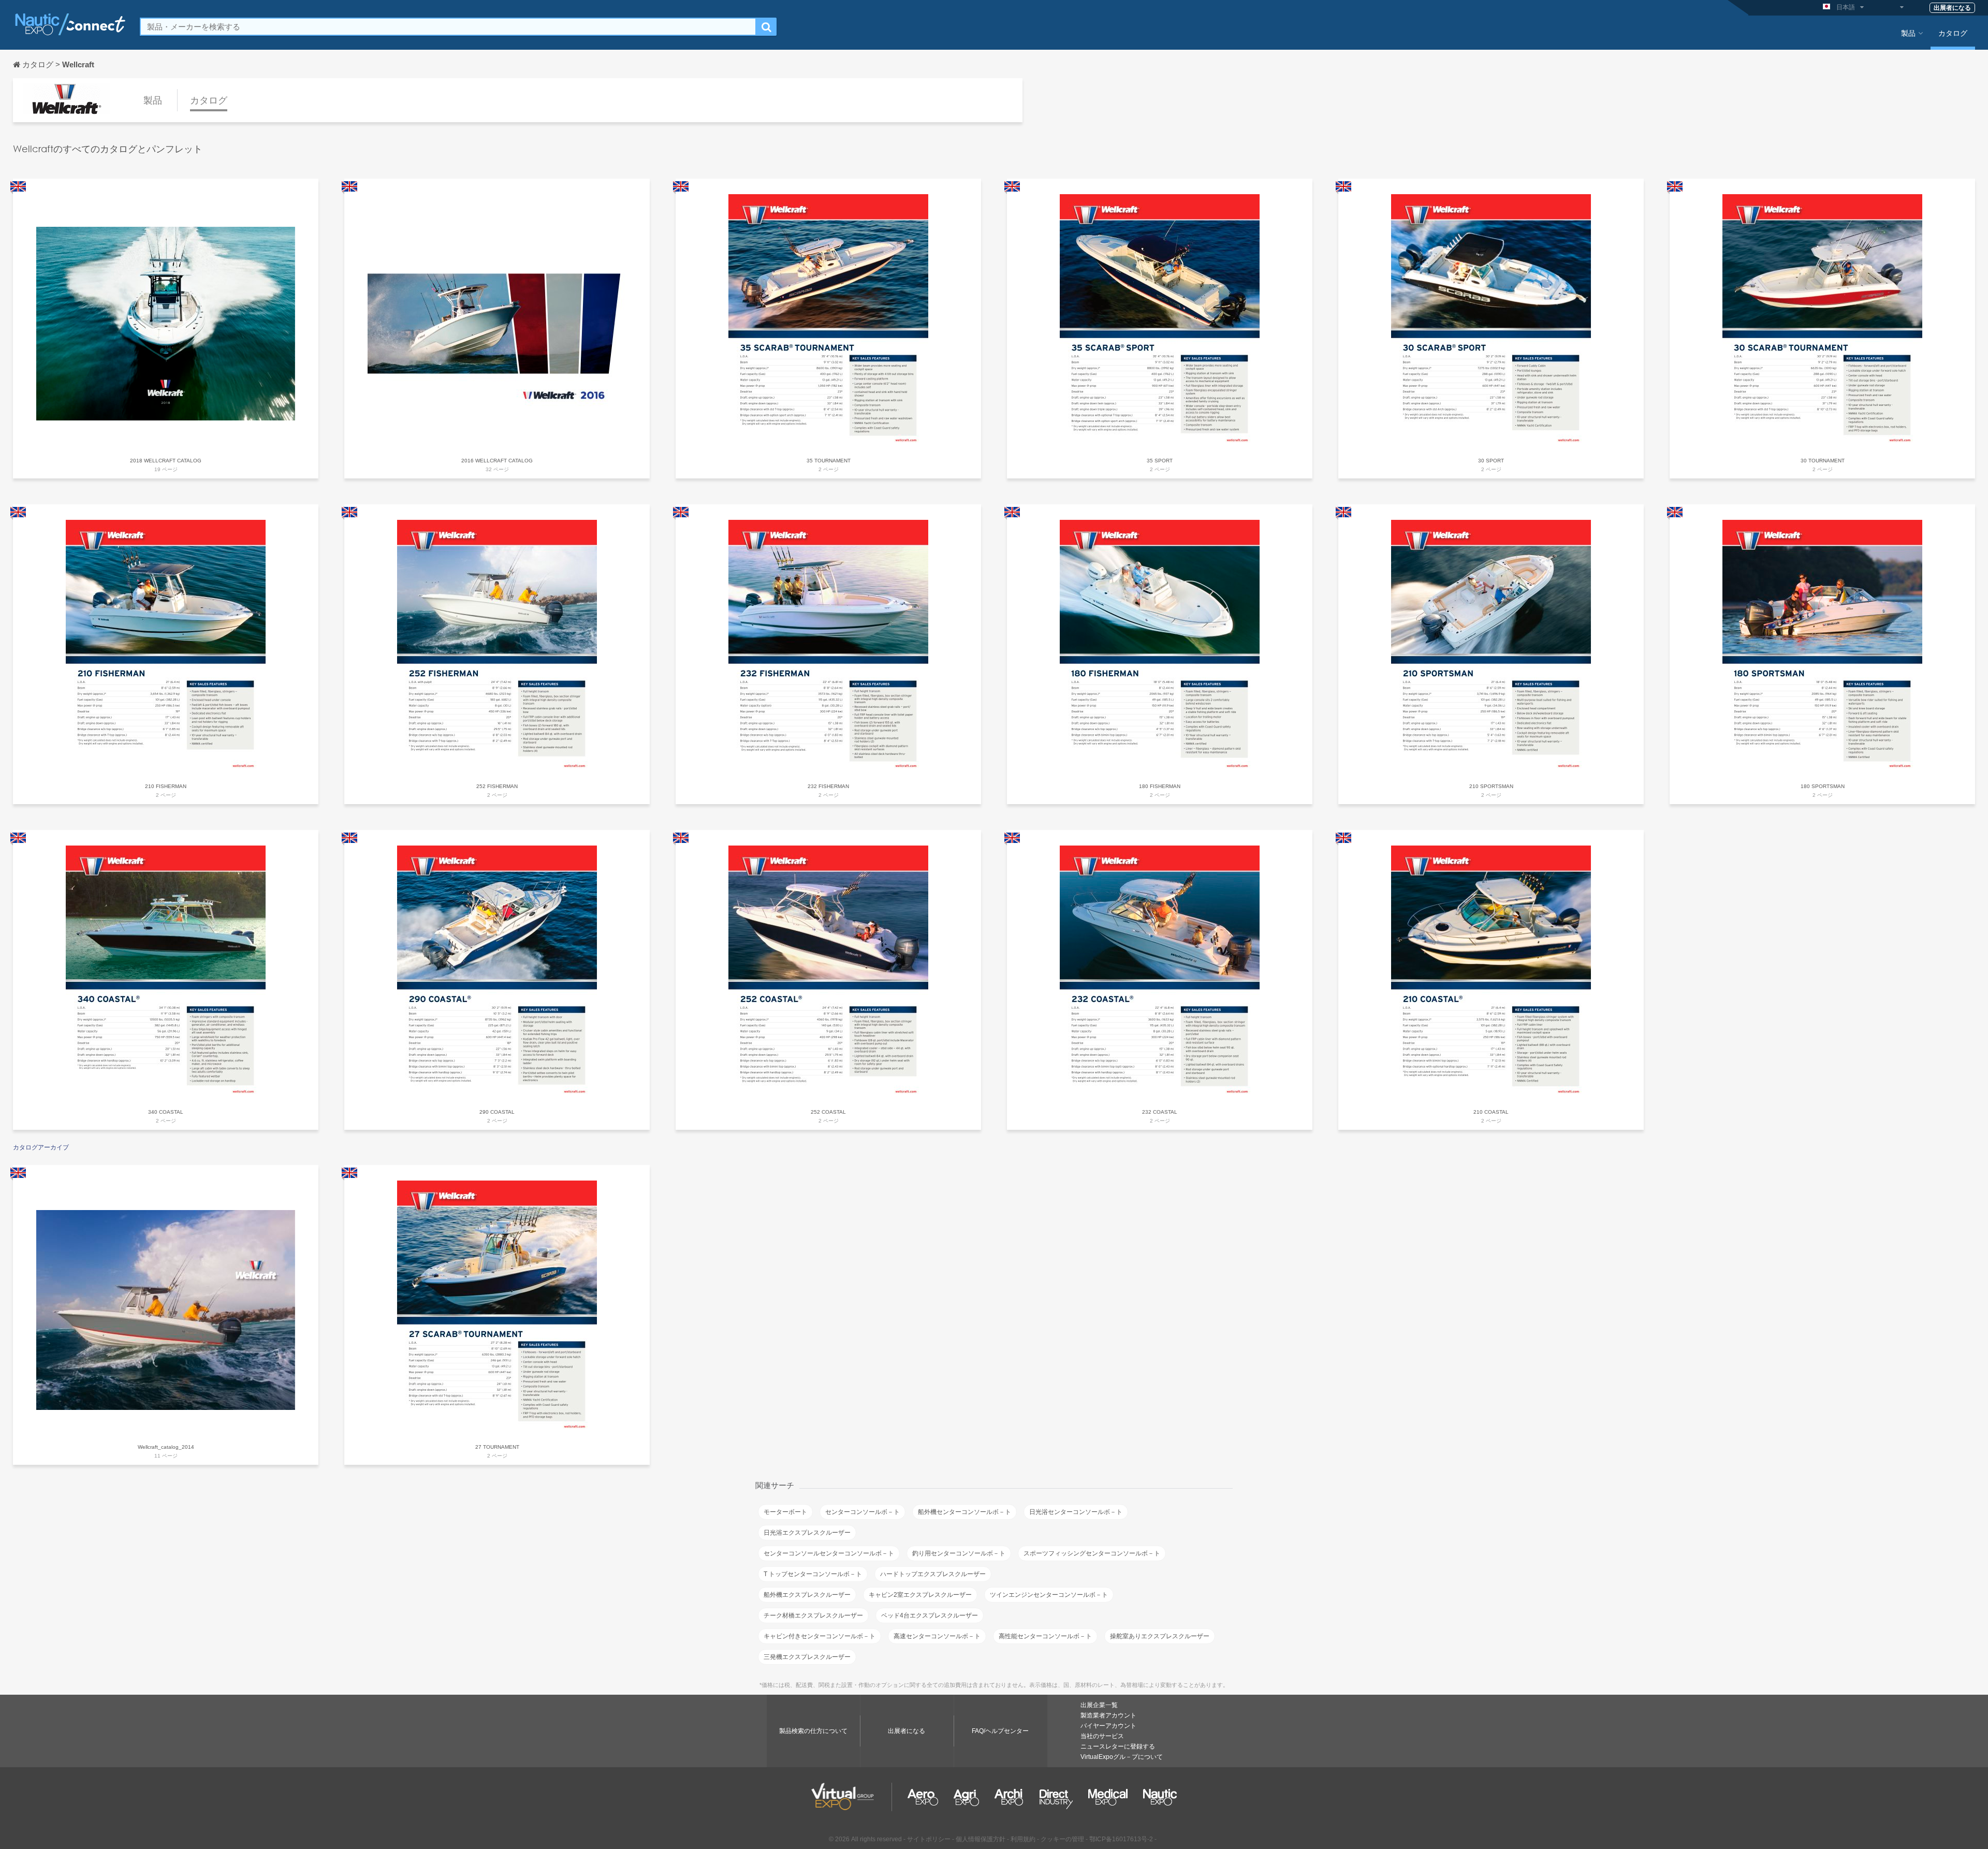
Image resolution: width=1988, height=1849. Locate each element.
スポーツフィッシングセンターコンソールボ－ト (1092, 1553)
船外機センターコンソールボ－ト (964, 1512)
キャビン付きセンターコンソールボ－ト (820, 1636)
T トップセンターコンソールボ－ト (813, 1574)
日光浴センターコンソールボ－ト (1076, 1512)
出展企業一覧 (1099, 1705)
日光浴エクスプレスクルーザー (807, 1533)
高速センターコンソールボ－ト (937, 1636)
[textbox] (448, 27)
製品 (1908, 33)
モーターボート (785, 1512)
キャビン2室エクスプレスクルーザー (920, 1595)
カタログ (1953, 33)
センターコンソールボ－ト (863, 1512)
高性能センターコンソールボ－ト (1045, 1636)
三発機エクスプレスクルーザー (807, 1657)
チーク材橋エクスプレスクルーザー (813, 1615)
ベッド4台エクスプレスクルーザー (930, 1615)
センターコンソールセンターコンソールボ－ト (829, 1553)
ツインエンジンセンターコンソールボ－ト (1049, 1595)
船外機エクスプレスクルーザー (807, 1595)
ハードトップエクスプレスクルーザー (933, 1574)
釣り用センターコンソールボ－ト (959, 1553)
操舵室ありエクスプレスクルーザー (1160, 1636)
